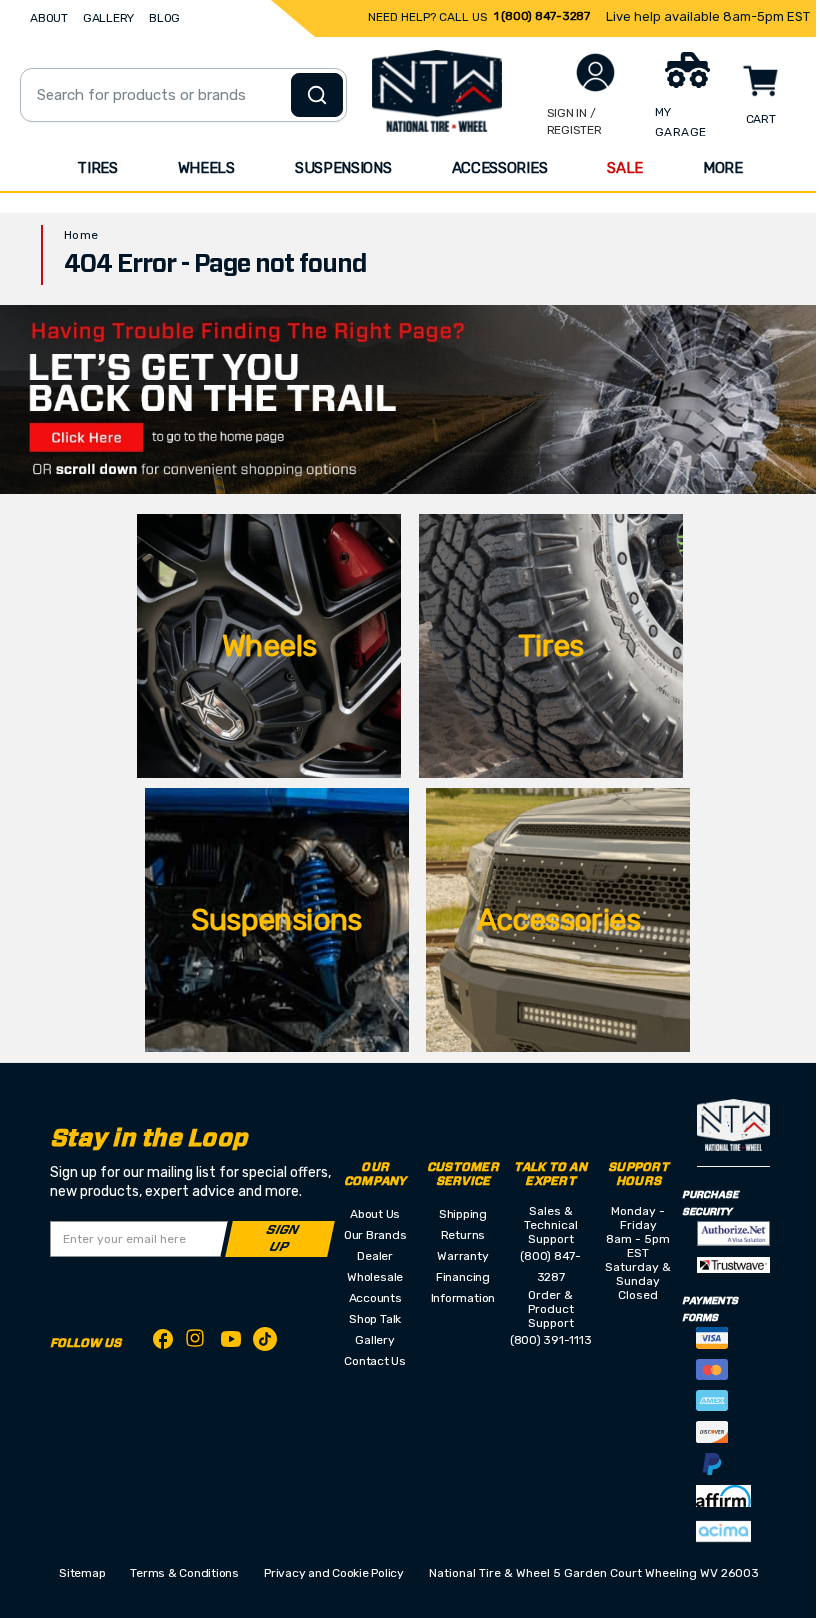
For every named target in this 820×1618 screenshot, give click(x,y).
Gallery (374, 1340)
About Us (375, 1214)
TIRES (97, 168)
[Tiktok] (265, 1342)
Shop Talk (375, 1319)
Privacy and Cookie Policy (334, 1573)
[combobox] (183, 95)
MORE (723, 168)
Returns (463, 1235)
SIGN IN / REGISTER (574, 121)
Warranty (462, 1256)
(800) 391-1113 (551, 1340)
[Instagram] (197, 1343)
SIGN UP (282, 1239)
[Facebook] (163, 1342)
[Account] (595, 72)
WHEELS (206, 168)
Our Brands (375, 1235)
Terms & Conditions (184, 1573)
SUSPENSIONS (343, 168)
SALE (625, 168)
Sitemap (82, 1573)
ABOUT (49, 18)
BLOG (164, 18)
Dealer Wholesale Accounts (375, 1277)
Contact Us (375, 1361)
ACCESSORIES (500, 168)
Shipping (463, 1214)
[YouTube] (231, 1342)
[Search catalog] (317, 95)
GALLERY (108, 18)
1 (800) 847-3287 (542, 16)
